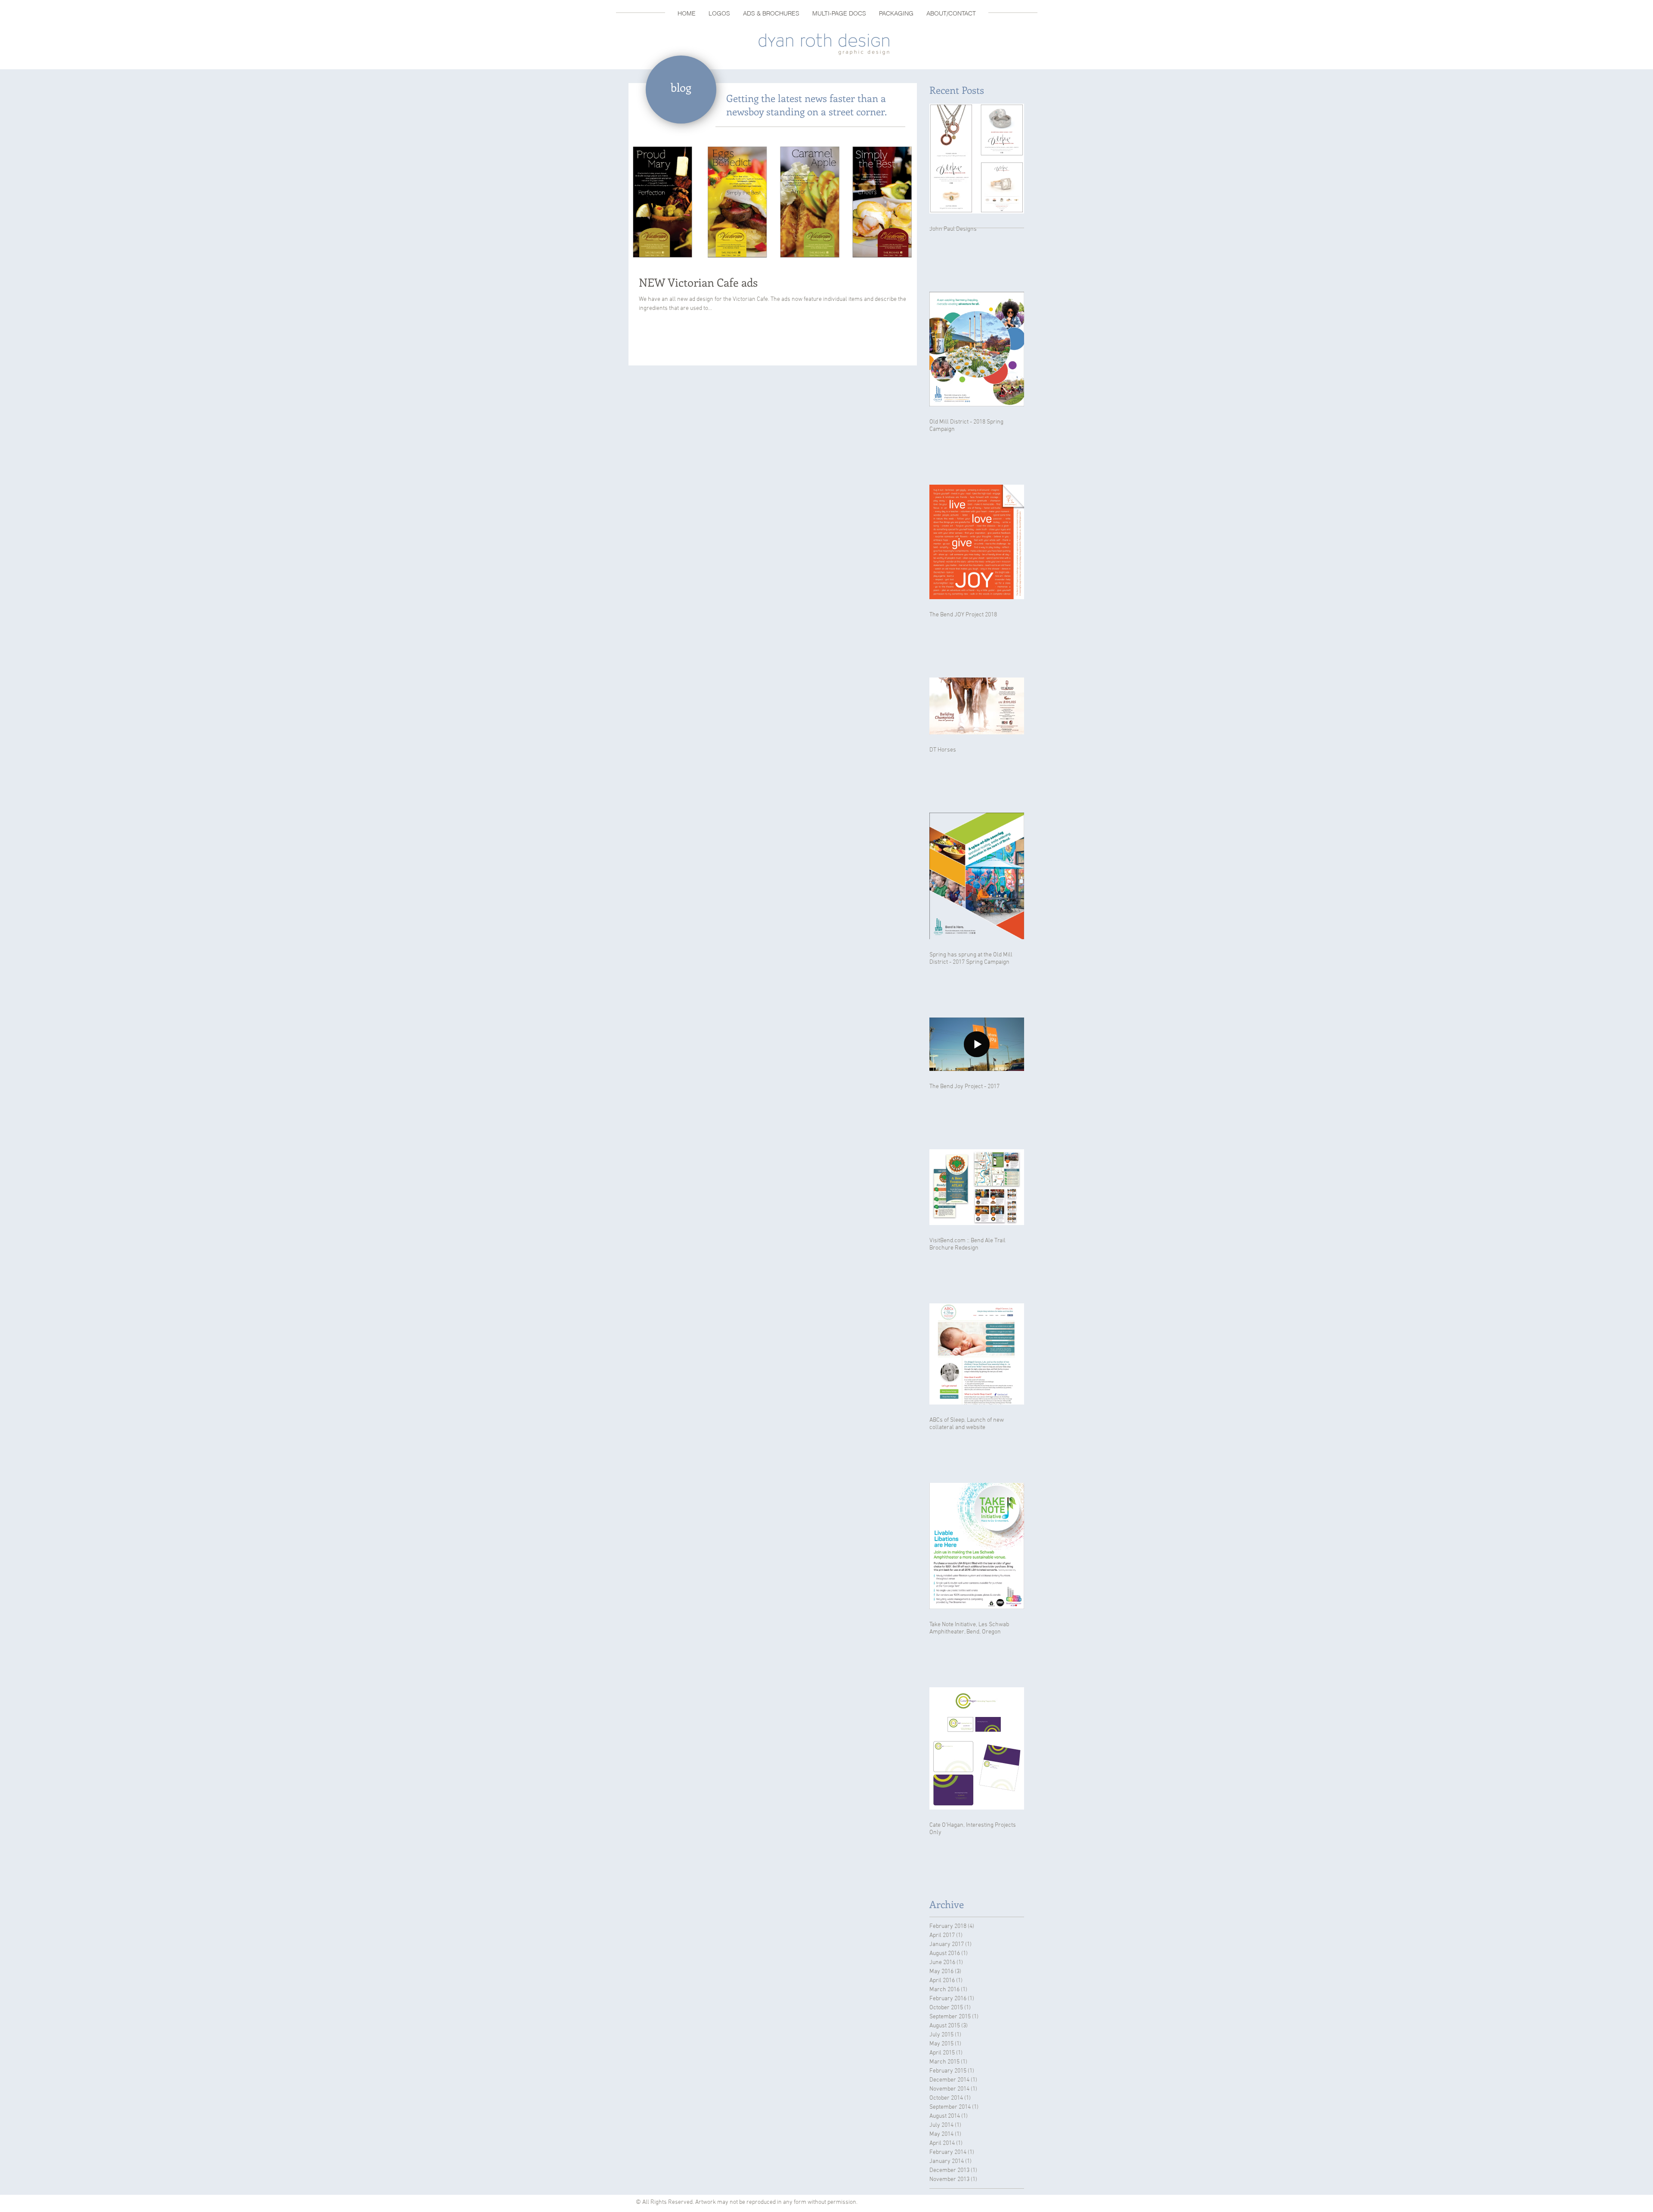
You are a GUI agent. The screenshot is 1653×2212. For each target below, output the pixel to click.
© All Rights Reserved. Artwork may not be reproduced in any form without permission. (748, 2202)
